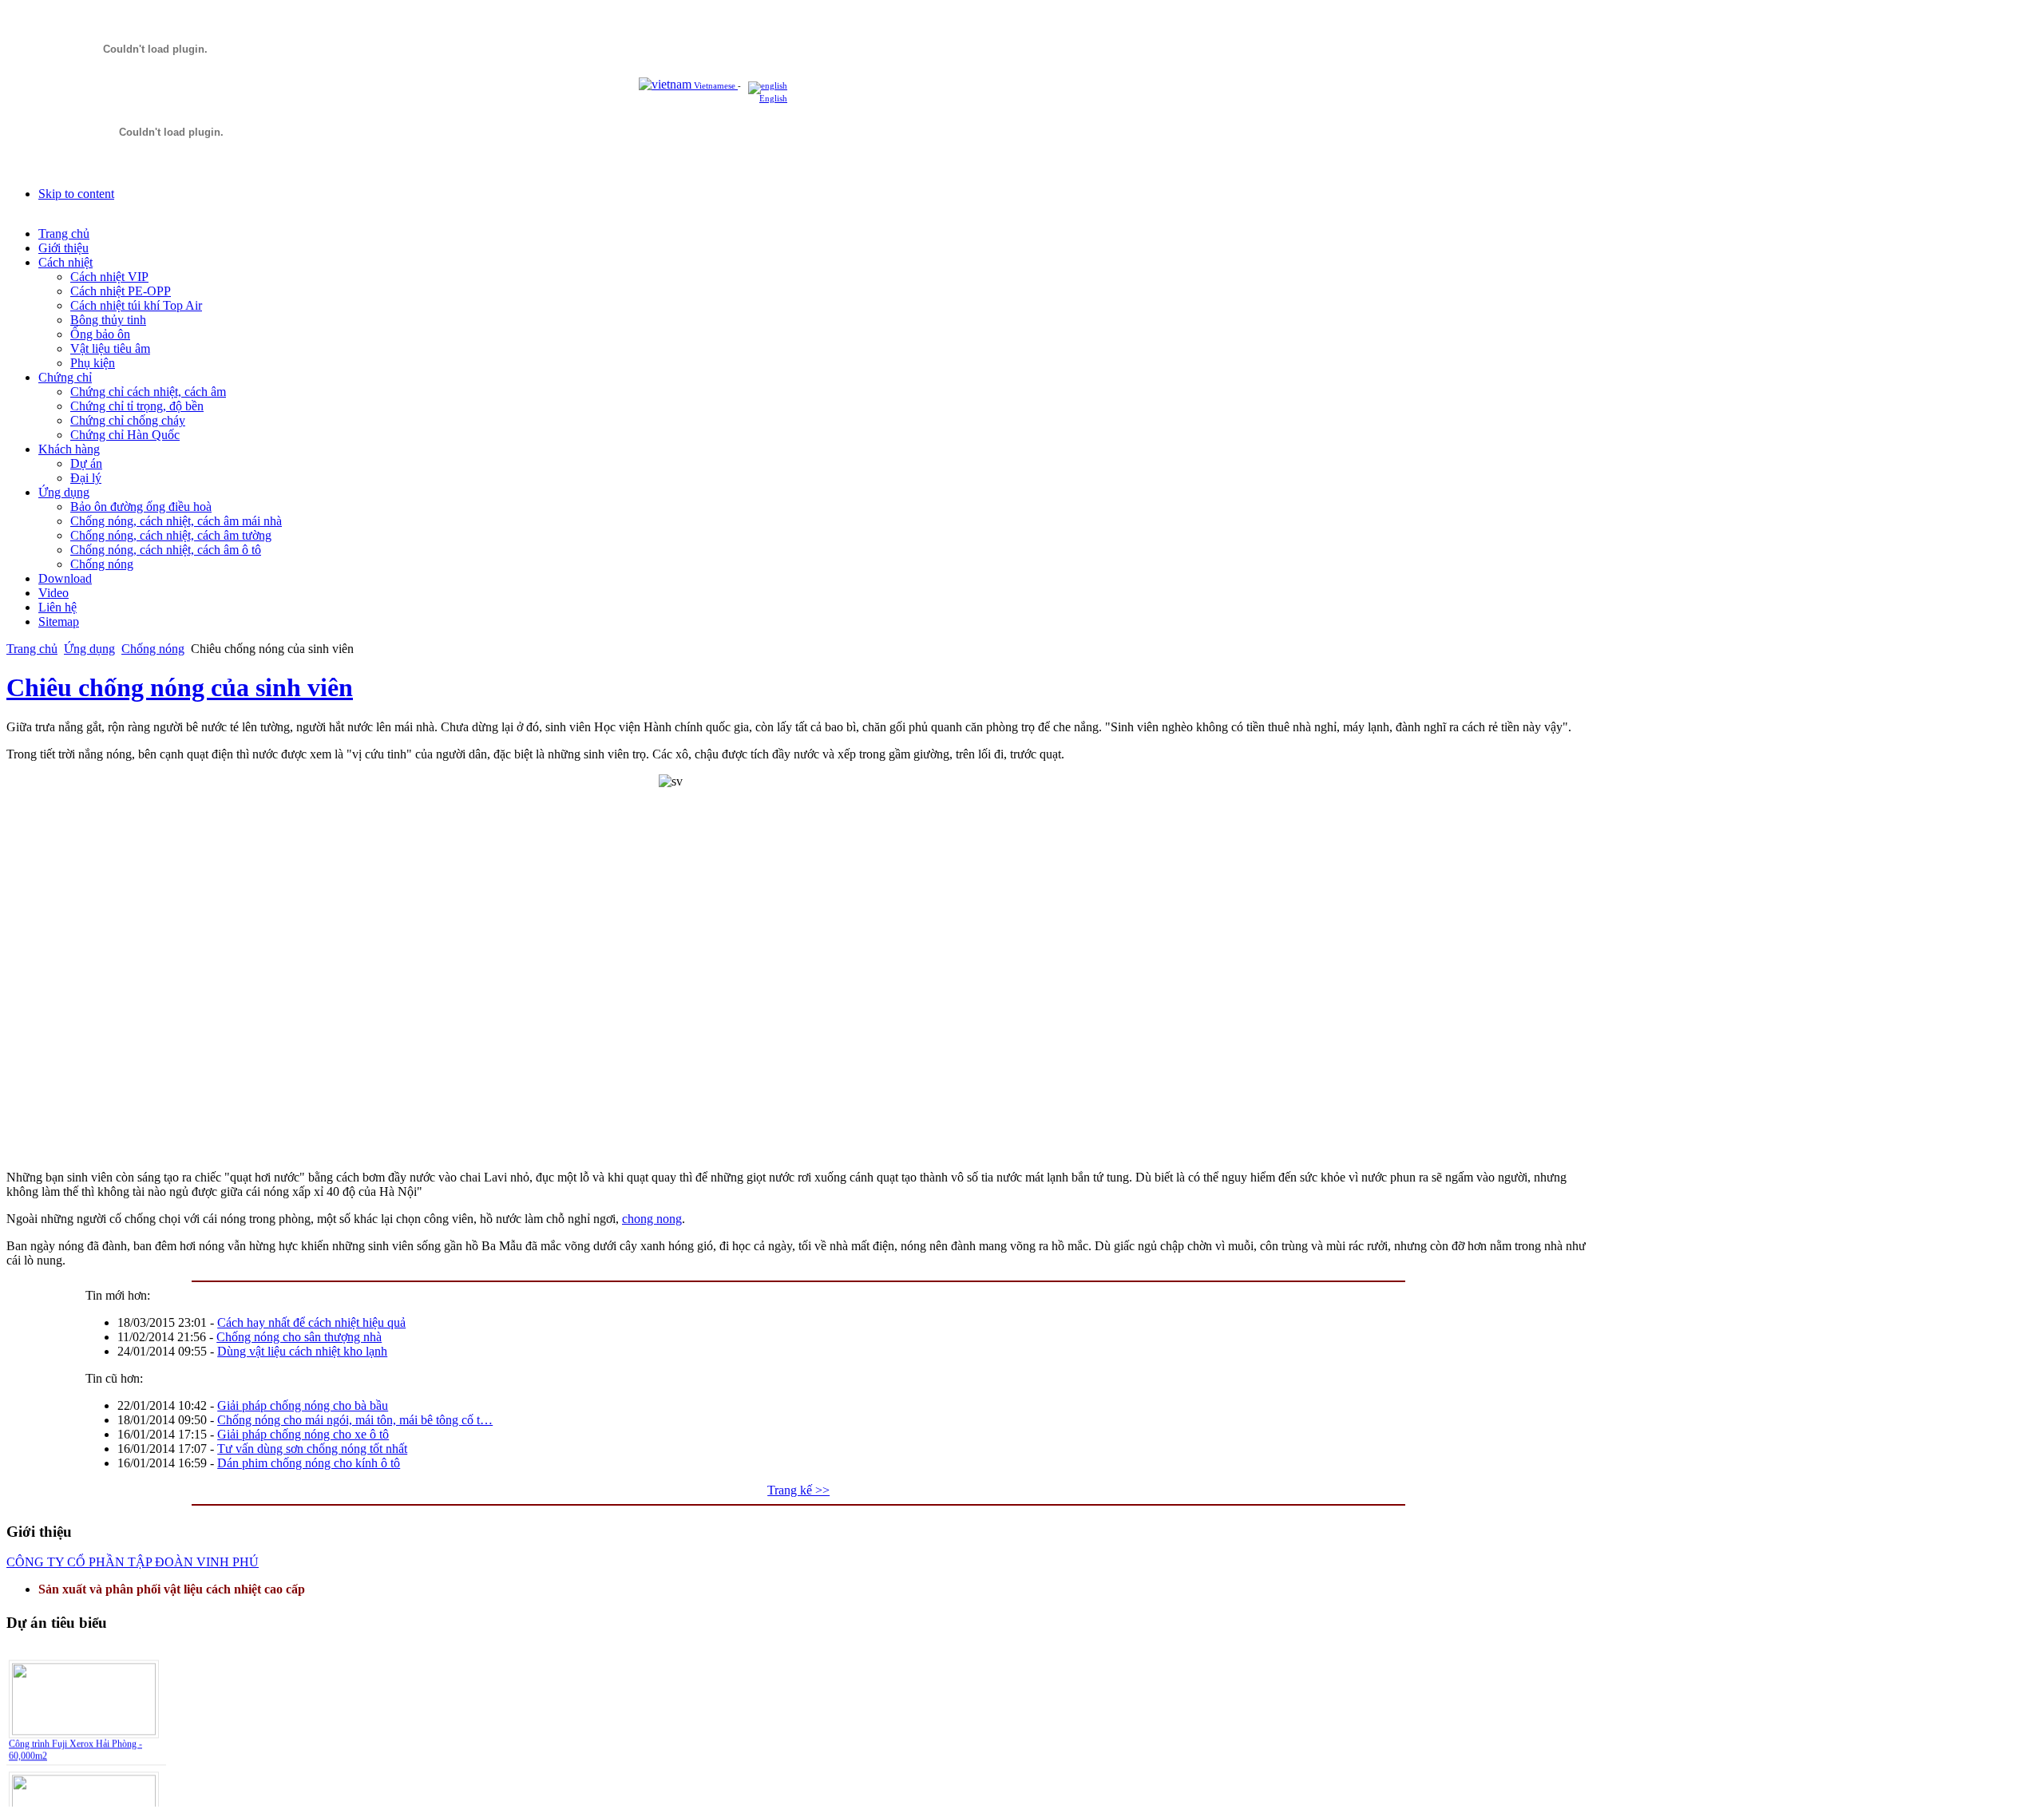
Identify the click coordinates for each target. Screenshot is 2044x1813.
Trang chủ (32, 649)
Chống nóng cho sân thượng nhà (299, 1337)
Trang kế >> (798, 1490)
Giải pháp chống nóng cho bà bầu (303, 1405)
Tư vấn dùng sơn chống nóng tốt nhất (312, 1449)
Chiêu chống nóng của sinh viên (180, 687)
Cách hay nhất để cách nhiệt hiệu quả (311, 1322)
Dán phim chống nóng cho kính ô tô (309, 1463)
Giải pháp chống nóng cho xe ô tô (303, 1434)
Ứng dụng (89, 649)
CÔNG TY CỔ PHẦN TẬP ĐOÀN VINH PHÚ (133, 1562)
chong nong (652, 1219)
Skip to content (76, 194)
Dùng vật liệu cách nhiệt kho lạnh (302, 1351)
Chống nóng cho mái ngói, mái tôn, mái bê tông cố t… (355, 1420)
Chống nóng (153, 649)
